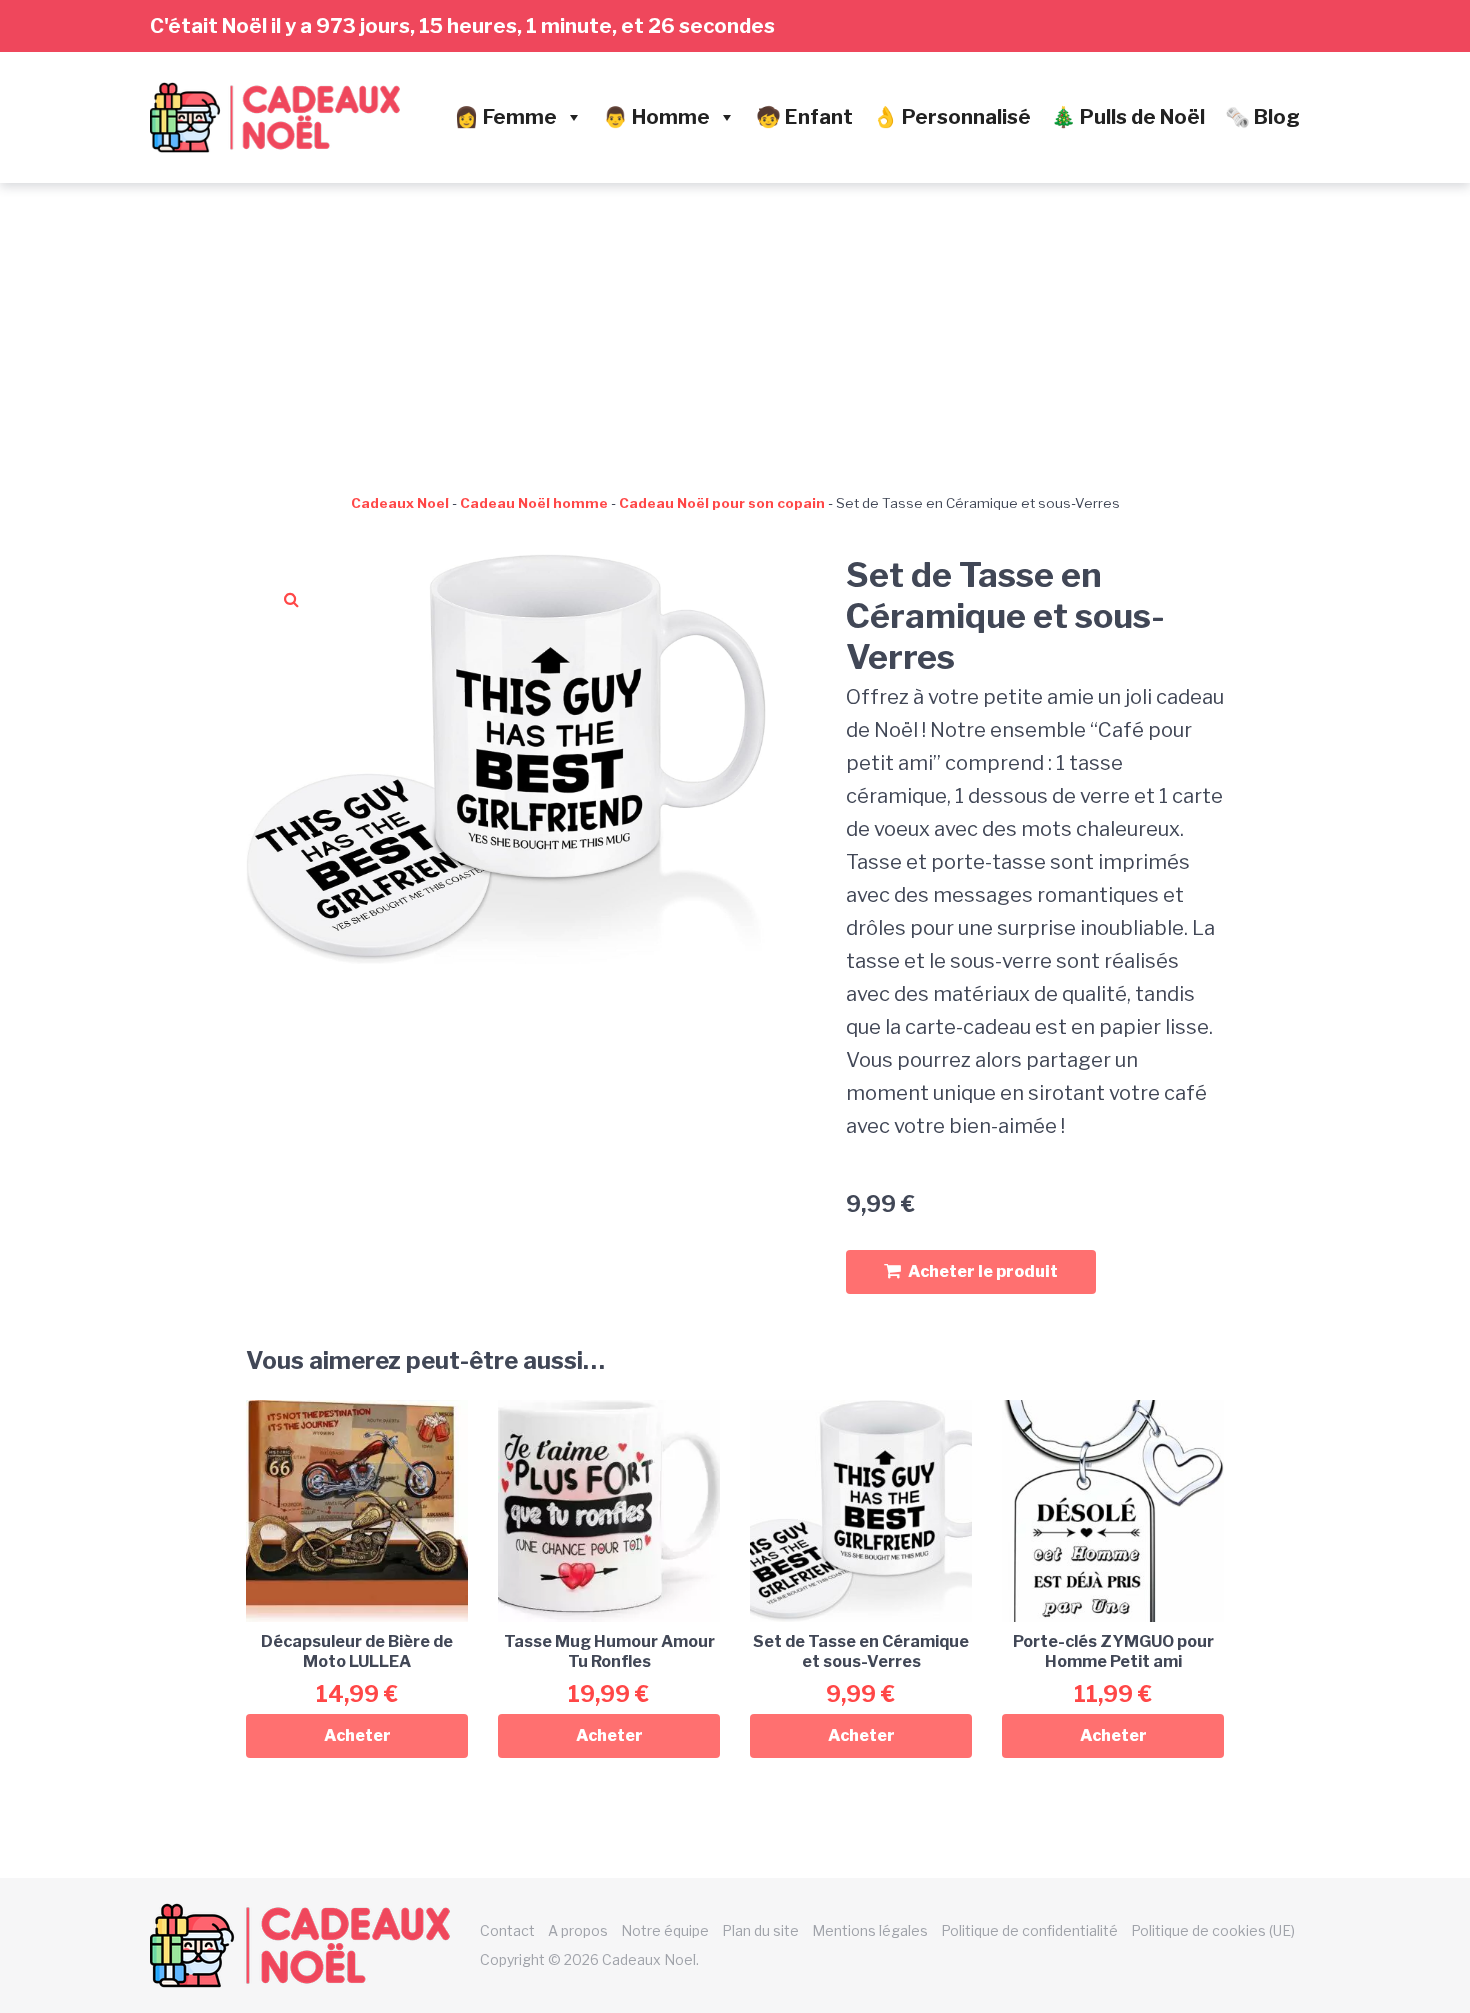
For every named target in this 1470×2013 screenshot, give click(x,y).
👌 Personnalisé (952, 117)
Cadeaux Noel (400, 503)
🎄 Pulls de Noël (1128, 117)
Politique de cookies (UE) (1213, 1930)
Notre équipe (665, 1930)
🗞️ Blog (1262, 117)
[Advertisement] (735, 333)
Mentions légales (870, 1930)
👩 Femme (505, 117)
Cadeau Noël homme (534, 503)
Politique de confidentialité (1029, 1930)
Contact (507, 1930)
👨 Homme (656, 117)
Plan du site (760, 1930)
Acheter (357, 1735)
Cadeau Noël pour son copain (722, 503)
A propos (578, 1930)
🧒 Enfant (804, 117)
